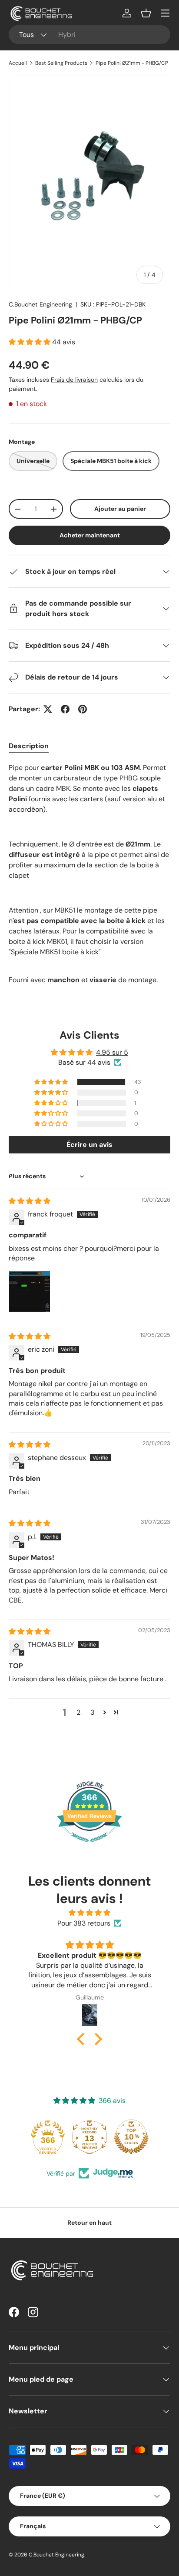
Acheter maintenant (90, 535)
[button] (146, 13)
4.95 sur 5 (112, 1052)
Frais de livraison (74, 380)
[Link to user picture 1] (30, 1291)
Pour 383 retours (84, 1923)
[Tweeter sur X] (48, 709)
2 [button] (78, 1712)
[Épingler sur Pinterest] (83, 709)
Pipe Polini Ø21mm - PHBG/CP (132, 63)
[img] (30, 1201)
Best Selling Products (61, 63)
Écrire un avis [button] (89, 1145)
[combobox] (89, 35)
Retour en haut (89, 2223)
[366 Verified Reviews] (89, 1846)
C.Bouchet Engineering (40, 304)
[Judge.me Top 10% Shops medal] (131, 2137)
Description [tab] (29, 746)
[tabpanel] (89, 874)
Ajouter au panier (120, 509)
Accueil (18, 63)
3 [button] (92, 1712)
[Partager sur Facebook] (65, 709)
